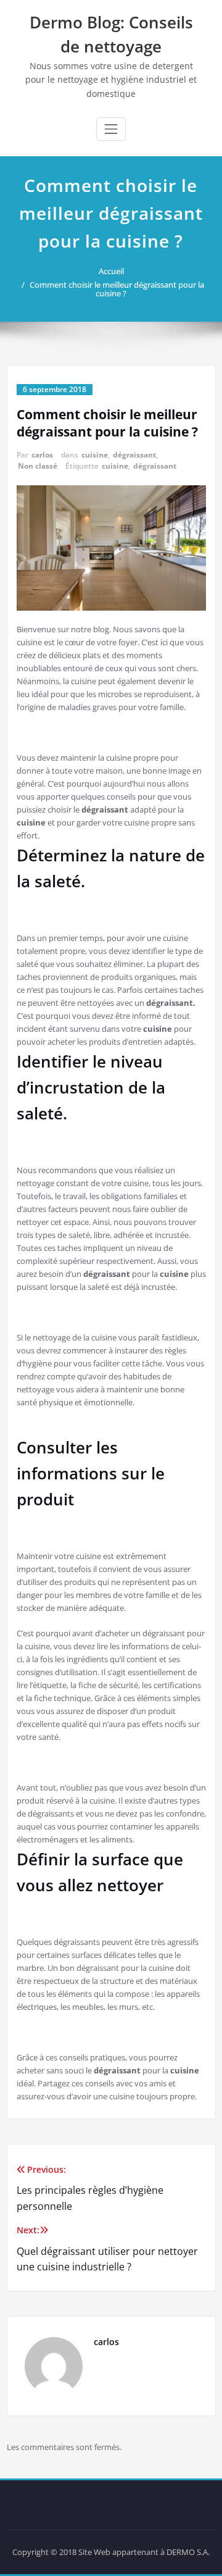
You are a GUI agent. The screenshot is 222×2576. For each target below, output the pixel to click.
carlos (42, 455)
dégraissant (134, 455)
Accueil (111, 271)
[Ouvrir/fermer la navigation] (111, 129)
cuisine (95, 455)
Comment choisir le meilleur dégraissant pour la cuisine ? (117, 289)
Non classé (38, 466)
